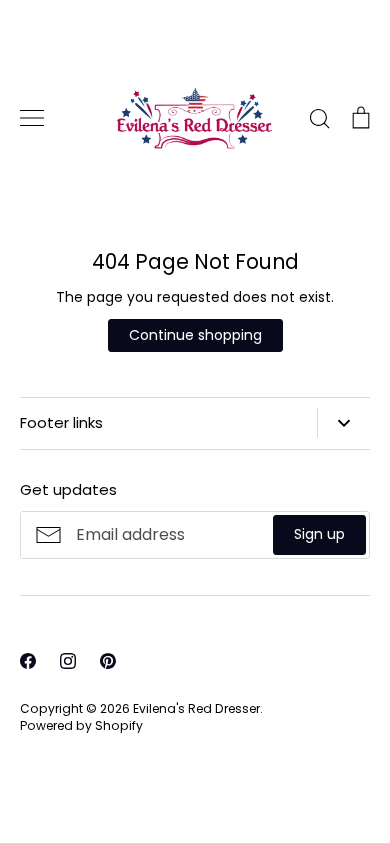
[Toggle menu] (32, 118)
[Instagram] (68, 661)
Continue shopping (195, 335)
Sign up (319, 534)
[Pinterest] (108, 661)
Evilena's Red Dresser (196, 708)
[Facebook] (28, 661)
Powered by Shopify (81, 725)
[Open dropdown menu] (343, 423)
